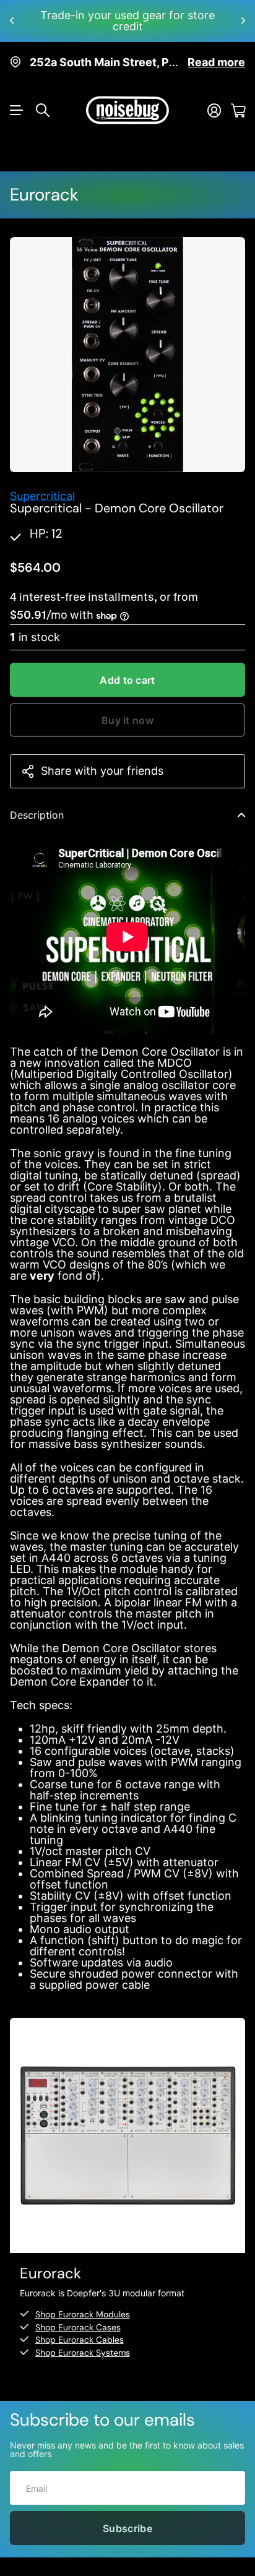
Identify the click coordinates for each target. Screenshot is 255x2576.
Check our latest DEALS (128, 15)
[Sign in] (214, 99)
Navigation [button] (17, 99)
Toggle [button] (241, 804)
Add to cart (127, 669)
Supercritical (42, 485)
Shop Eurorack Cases (78, 2316)
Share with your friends (102, 760)
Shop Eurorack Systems (83, 2341)
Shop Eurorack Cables (80, 2328)
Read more (216, 51)
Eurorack (44, 183)
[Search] (43, 99)
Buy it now (127, 709)
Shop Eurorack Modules (83, 2303)
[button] (12, 15)
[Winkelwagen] (238, 99)
